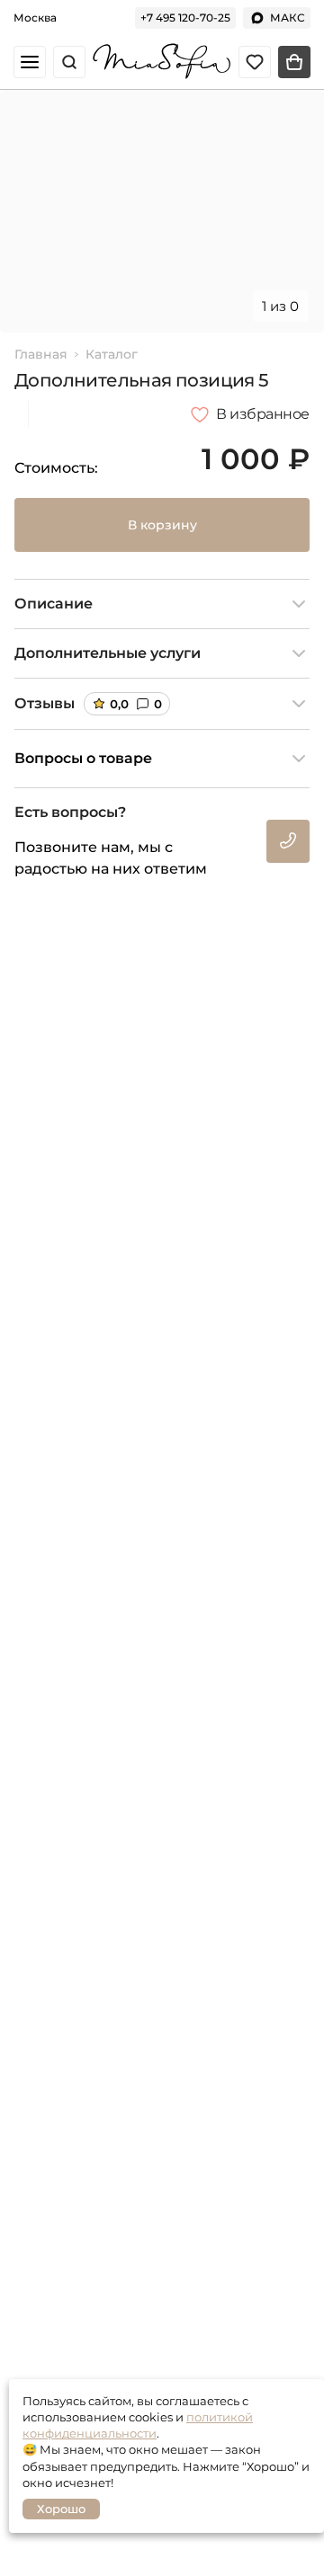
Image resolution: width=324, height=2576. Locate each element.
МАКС (288, 18)
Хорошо (61, 2509)
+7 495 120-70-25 (185, 18)
